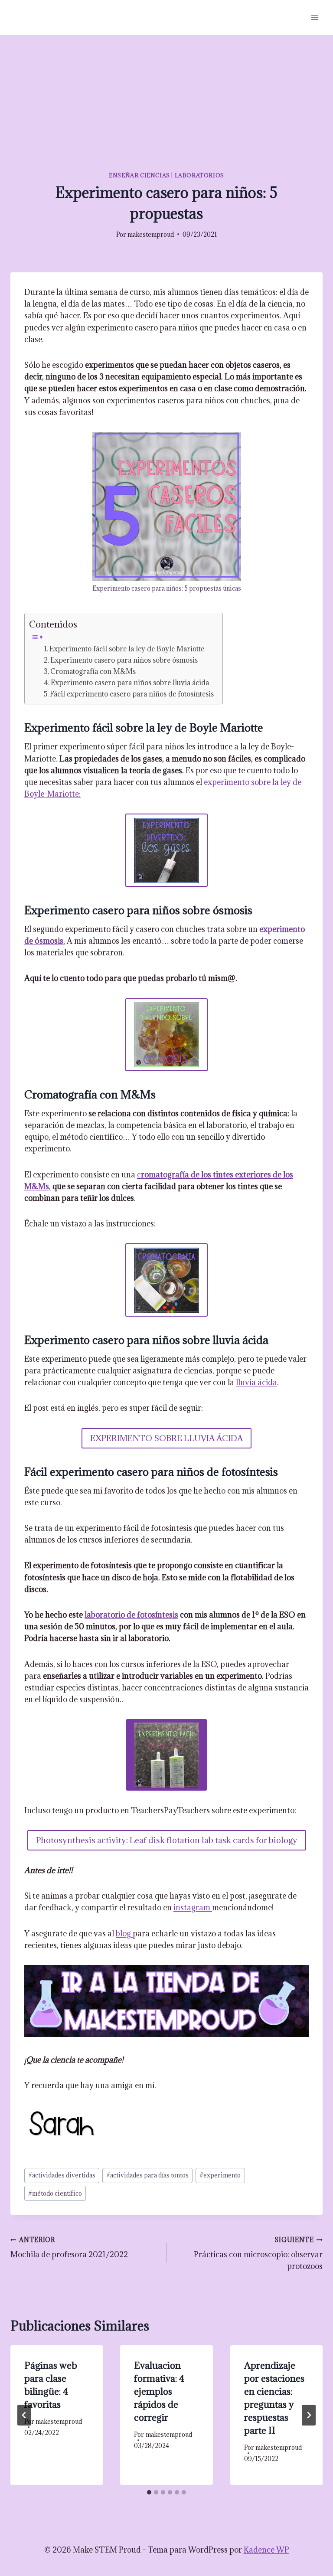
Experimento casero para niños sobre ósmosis (124, 660)
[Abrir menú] (315, 17)
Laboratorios (199, 175)
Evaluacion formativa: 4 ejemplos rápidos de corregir (159, 2391)
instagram (193, 1907)
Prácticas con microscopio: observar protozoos (258, 2254)
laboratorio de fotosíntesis (131, 1615)
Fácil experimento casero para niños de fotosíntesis (132, 694)
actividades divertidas (62, 2175)
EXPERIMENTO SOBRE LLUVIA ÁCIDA (166, 1438)
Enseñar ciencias (139, 175)
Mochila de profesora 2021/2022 (69, 2248)
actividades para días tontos (147, 2175)
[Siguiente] (309, 2415)
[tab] (149, 2492)
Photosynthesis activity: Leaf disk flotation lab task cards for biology (167, 1840)
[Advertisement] (166, 100)
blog (124, 1934)
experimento (220, 2175)
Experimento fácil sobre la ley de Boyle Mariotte (127, 649)
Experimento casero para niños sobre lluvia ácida (130, 683)
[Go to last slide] (24, 2415)
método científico (55, 2193)
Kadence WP (266, 2550)
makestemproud (151, 234)
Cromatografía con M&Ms (93, 671)
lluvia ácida (256, 1382)
